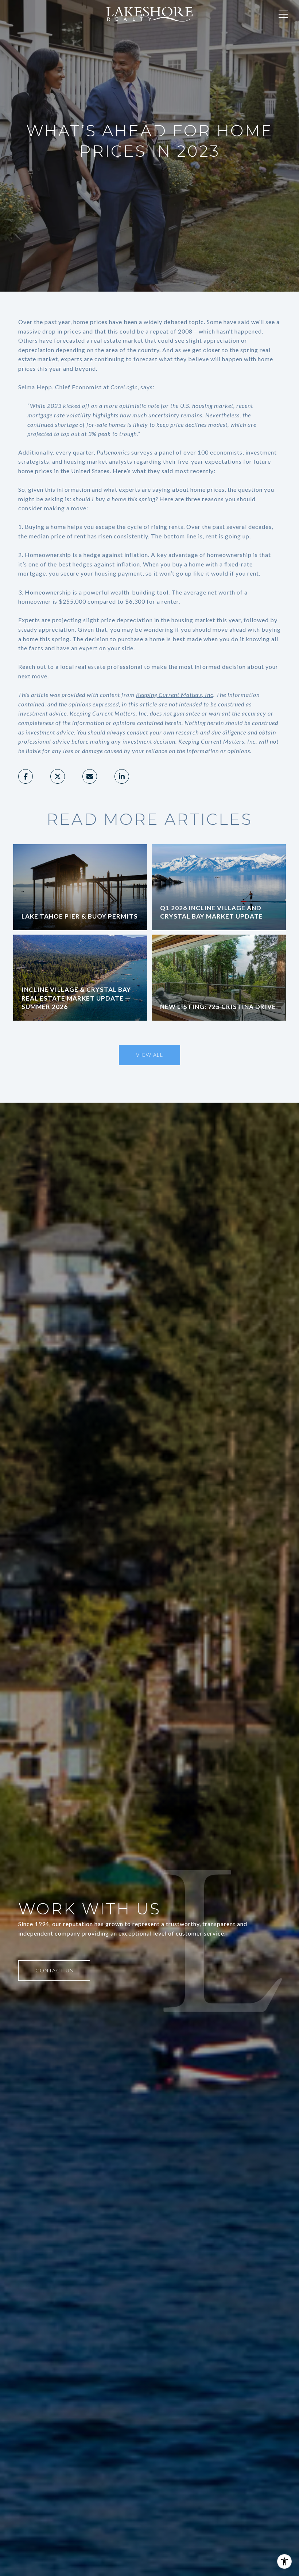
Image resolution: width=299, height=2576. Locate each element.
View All (149, 1055)
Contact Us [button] (54, 1970)
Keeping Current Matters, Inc (175, 695)
